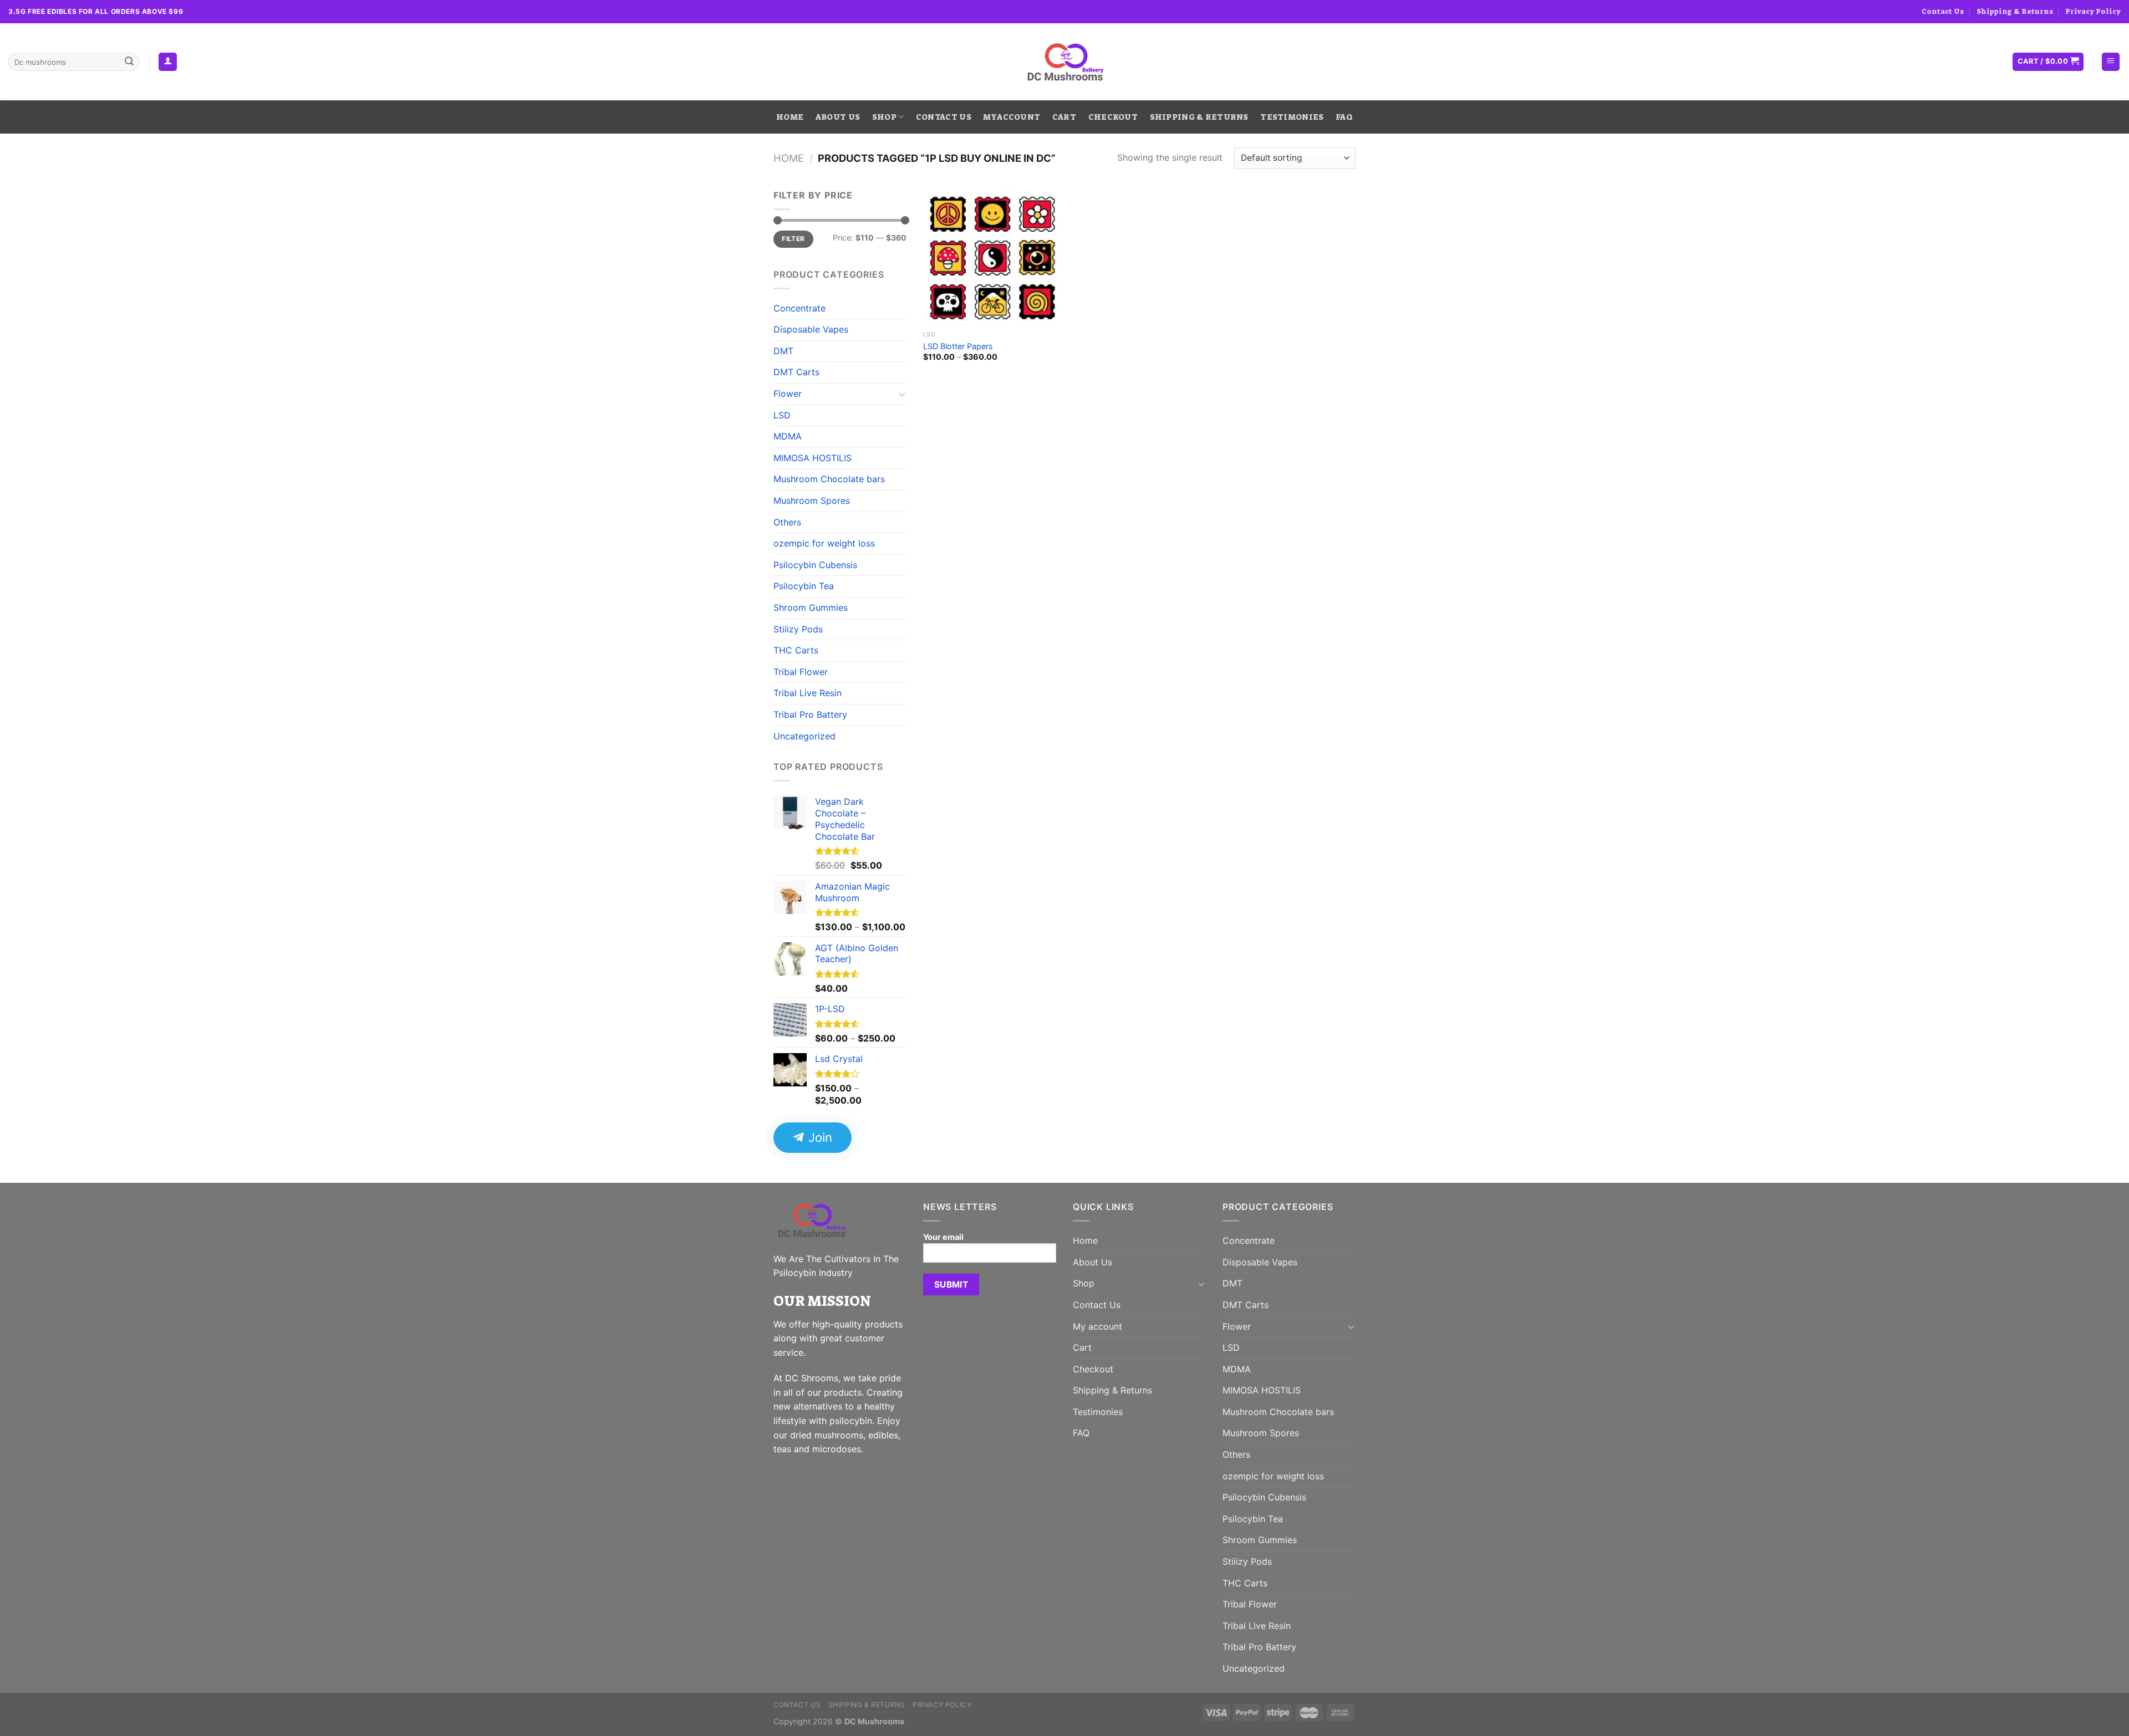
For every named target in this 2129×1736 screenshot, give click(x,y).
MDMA (788, 436)
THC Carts (796, 650)
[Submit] (129, 62)
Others (787, 522)
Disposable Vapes (811, 329)
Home (790, 117)
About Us (838, 117)
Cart (1064, 117)
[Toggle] (902, 394)
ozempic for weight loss (824, 543)
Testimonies (1292, 117)
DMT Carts (796, 372)
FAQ (1344, 117)
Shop (884, 117)
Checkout (1113, 117)
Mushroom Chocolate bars (829, 479)
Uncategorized (804, 736)
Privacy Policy (2093, 11)
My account (1012, 117)
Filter (793, 239)
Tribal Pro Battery (810, 714)
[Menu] (2111, 62)
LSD (782, 415)
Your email (943, 1237)
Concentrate (799, 308)
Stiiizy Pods (798, 629)
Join (819, 1137)
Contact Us (1943, 11)
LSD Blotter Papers (958, 346)
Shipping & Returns (2015, 11)
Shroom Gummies (811, 607)
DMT (783, 351)
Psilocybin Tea (804, 586)
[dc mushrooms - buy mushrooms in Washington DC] (1065, 62)
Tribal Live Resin (808, 693)
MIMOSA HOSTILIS (813, 458)
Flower (788, 394)
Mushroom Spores (812, 501)
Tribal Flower (801, 672)
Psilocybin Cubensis (815, 565)
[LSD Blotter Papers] (992, 257)
